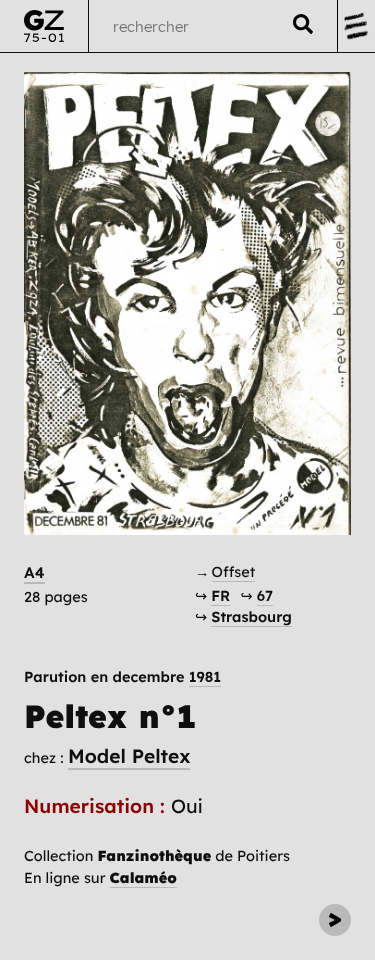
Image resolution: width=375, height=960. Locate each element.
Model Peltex (129, 756)
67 (265, 595)
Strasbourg (251, 616)
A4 (34, 572)
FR (220, 595)
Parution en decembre (122, 677)
